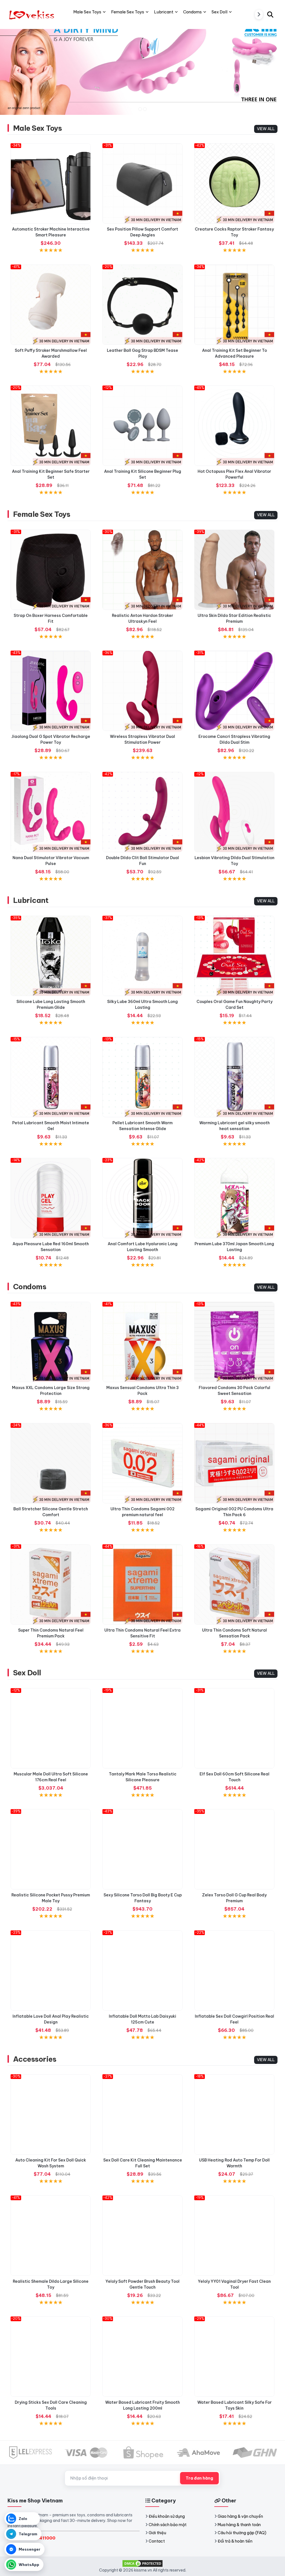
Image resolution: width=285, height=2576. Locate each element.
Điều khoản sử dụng (167, 2516)
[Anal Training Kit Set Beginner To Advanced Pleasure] (234, 305)
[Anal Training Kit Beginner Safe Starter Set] (51, 426)
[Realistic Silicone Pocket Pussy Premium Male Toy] (51, 1849)
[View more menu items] (259, 14)
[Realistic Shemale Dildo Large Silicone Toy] (51, 2236)
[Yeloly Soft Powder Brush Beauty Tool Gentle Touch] (142, 2236)
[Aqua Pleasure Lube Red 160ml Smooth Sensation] (51, 1198)
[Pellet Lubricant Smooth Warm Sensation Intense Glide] (142, 1077)
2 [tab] (145, 109)
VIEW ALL (266, 129)
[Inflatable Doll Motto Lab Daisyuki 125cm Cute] (142, 1971)
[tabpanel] (142, 66)
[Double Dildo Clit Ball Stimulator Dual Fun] (142, 812)
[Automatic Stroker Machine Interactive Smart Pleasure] (51, 183)
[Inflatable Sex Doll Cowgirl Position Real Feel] (234, 1971)
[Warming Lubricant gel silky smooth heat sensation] (234, 1077)
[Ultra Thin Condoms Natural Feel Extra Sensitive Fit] (142, 1584)
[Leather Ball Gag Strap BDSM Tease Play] (142, 305)
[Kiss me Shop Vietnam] (33, 14)
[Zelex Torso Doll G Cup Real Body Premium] (234, 1849)
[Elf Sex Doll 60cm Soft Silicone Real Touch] (234, 1728)
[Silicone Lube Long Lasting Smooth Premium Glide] (51, 956)
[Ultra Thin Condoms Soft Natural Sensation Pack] (234, 1584)
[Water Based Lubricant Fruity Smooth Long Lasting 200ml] (142, 2357)
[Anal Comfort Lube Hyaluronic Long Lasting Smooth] (142, 1198)
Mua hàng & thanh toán (239, 2525)
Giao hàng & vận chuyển (240, 2516)
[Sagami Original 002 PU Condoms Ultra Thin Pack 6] (234, 1463)
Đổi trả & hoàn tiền (235, 2541)
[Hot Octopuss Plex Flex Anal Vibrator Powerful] (234, 426)
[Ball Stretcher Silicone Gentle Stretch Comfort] (51, 1463)
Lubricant (31, 900)
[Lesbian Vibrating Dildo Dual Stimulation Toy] (234, 812)
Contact (157, 2541)
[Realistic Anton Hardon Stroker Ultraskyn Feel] (142, 570)
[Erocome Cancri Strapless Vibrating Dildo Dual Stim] (234, 691)
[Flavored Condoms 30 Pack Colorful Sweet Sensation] (234, 1342)
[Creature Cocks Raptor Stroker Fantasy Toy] (234, 183)
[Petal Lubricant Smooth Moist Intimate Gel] (51, 1077)
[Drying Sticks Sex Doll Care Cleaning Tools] (51, 2357)
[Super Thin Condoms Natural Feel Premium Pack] (51, 1584)
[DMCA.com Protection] (142, 2563)
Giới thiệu (157, 2533)
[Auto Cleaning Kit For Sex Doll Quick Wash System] (51, 2114)
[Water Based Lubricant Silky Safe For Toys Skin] (234, 2357)
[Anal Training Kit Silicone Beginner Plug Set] (142, 426)
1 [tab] (140, 109)
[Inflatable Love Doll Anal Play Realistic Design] (51, 1971)
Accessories (35, 2059)
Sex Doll (27, 1673)
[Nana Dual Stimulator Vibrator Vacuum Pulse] (51, 812)
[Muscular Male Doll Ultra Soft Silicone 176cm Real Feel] (51, 1728)
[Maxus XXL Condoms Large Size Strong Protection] (51, 1342)
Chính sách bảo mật (168, 2525)
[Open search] (270, 14)
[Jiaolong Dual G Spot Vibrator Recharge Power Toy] (51, 691)
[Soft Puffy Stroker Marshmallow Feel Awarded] (51, 305)
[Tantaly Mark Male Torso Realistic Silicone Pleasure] (142, 1728)
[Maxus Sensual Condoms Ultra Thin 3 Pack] (142, 1342)
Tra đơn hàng (199, 2478)
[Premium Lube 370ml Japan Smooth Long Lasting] (234, 1198)
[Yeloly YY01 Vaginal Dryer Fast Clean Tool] (234, 2236)
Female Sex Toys (42, 514)
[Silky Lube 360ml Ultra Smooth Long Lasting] (142, 956)
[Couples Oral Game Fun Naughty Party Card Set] (234, 956)
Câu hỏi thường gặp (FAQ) (242, 2533)
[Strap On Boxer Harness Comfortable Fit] (51, 570)
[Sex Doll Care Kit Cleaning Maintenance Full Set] (142, 2114)
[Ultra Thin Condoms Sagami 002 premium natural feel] (142, 1463)
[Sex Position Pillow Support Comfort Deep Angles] (142, 183)
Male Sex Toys (37, 128)
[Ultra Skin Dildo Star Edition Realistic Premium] (234, 570)
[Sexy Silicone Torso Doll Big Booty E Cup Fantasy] (142, 1849)
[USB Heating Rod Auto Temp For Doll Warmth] (234, 2114)
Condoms (30, 1287)
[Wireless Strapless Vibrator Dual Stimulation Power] (142, 691)
